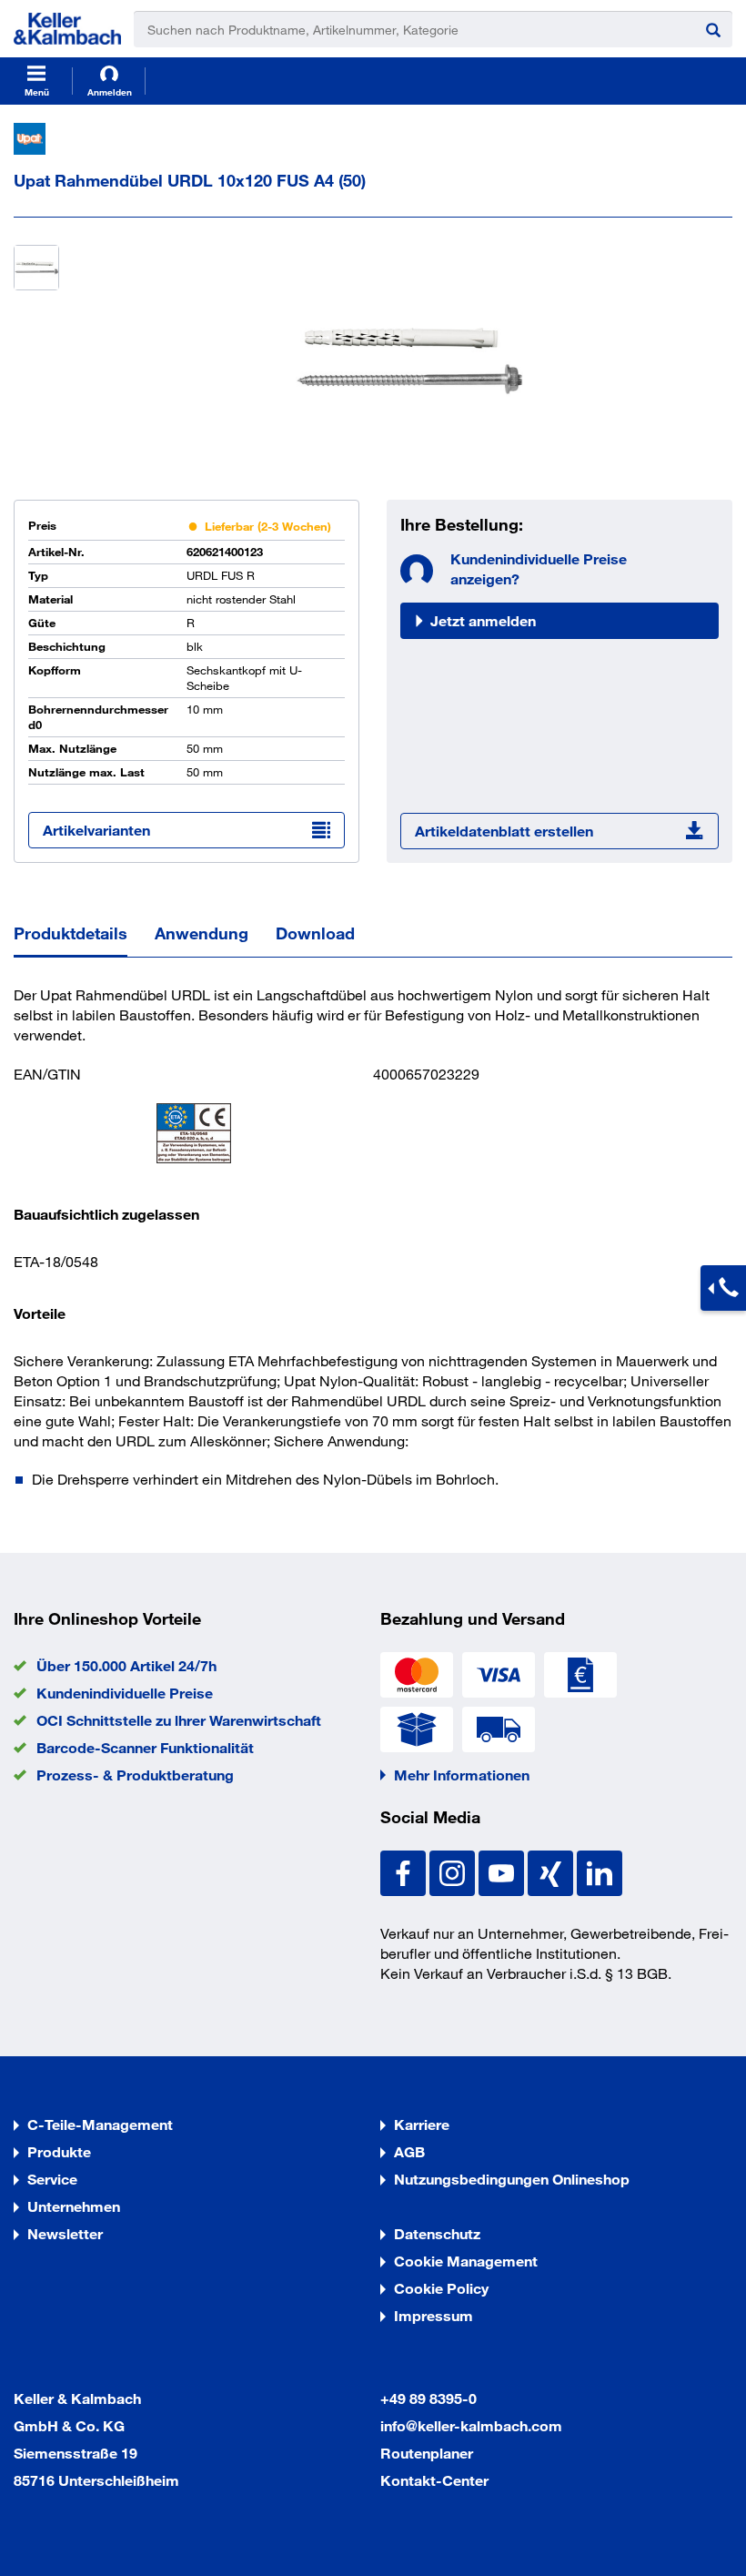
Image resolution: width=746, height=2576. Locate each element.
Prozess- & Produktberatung (135, 1775)
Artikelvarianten (96, 830)
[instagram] (454, 1871)
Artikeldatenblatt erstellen (504, 831)
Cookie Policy (441, 2288)
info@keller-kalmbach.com (471, 2425)
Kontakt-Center (434, 2480)
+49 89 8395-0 (428, 2398)
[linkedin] (600, 1871)
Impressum (433, 2315)
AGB (409, 2151)
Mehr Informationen (462, 1775)
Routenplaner (427, 2453)
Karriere (422, 2124)
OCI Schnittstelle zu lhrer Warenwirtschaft (179, 1720)
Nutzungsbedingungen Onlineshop (512, 2179)
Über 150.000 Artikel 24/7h (126, 1665)
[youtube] (503, 1871)
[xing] (552, 1871)
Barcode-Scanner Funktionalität (145, 1747)
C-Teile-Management (100, 2124)
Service (52, 2179)
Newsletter (65, 2233)
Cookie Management (466, 2261)
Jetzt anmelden (483, 620)
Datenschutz (437, 2233)
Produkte (59, 2151)
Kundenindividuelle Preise (125, 1693)
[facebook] (405, 1871)
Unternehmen (74, 2206)
